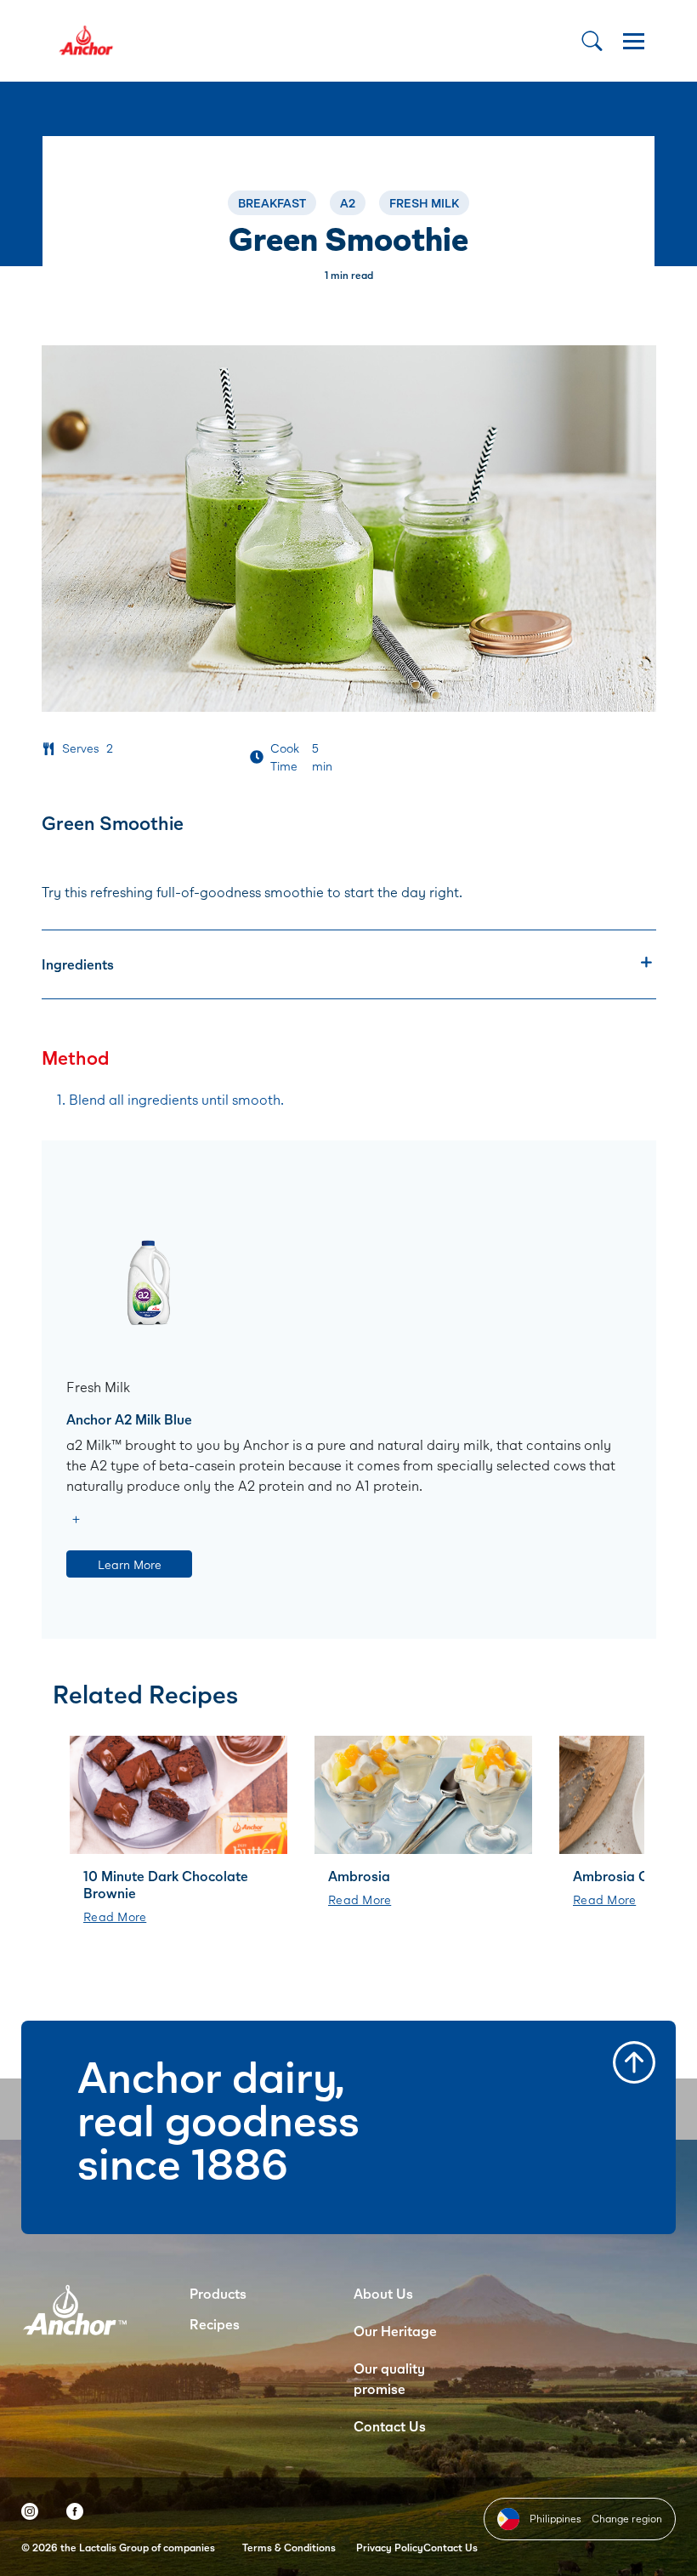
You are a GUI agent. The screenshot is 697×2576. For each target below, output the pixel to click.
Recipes (215, 2324)
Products (218, 2293)
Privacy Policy (390, 2548)
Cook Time (285, 757)
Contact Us (390, 2426)
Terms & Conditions (289, 2548)
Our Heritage (395, 2331)
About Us (383, 2293)
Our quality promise (389, 2378)
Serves (81, 748)
